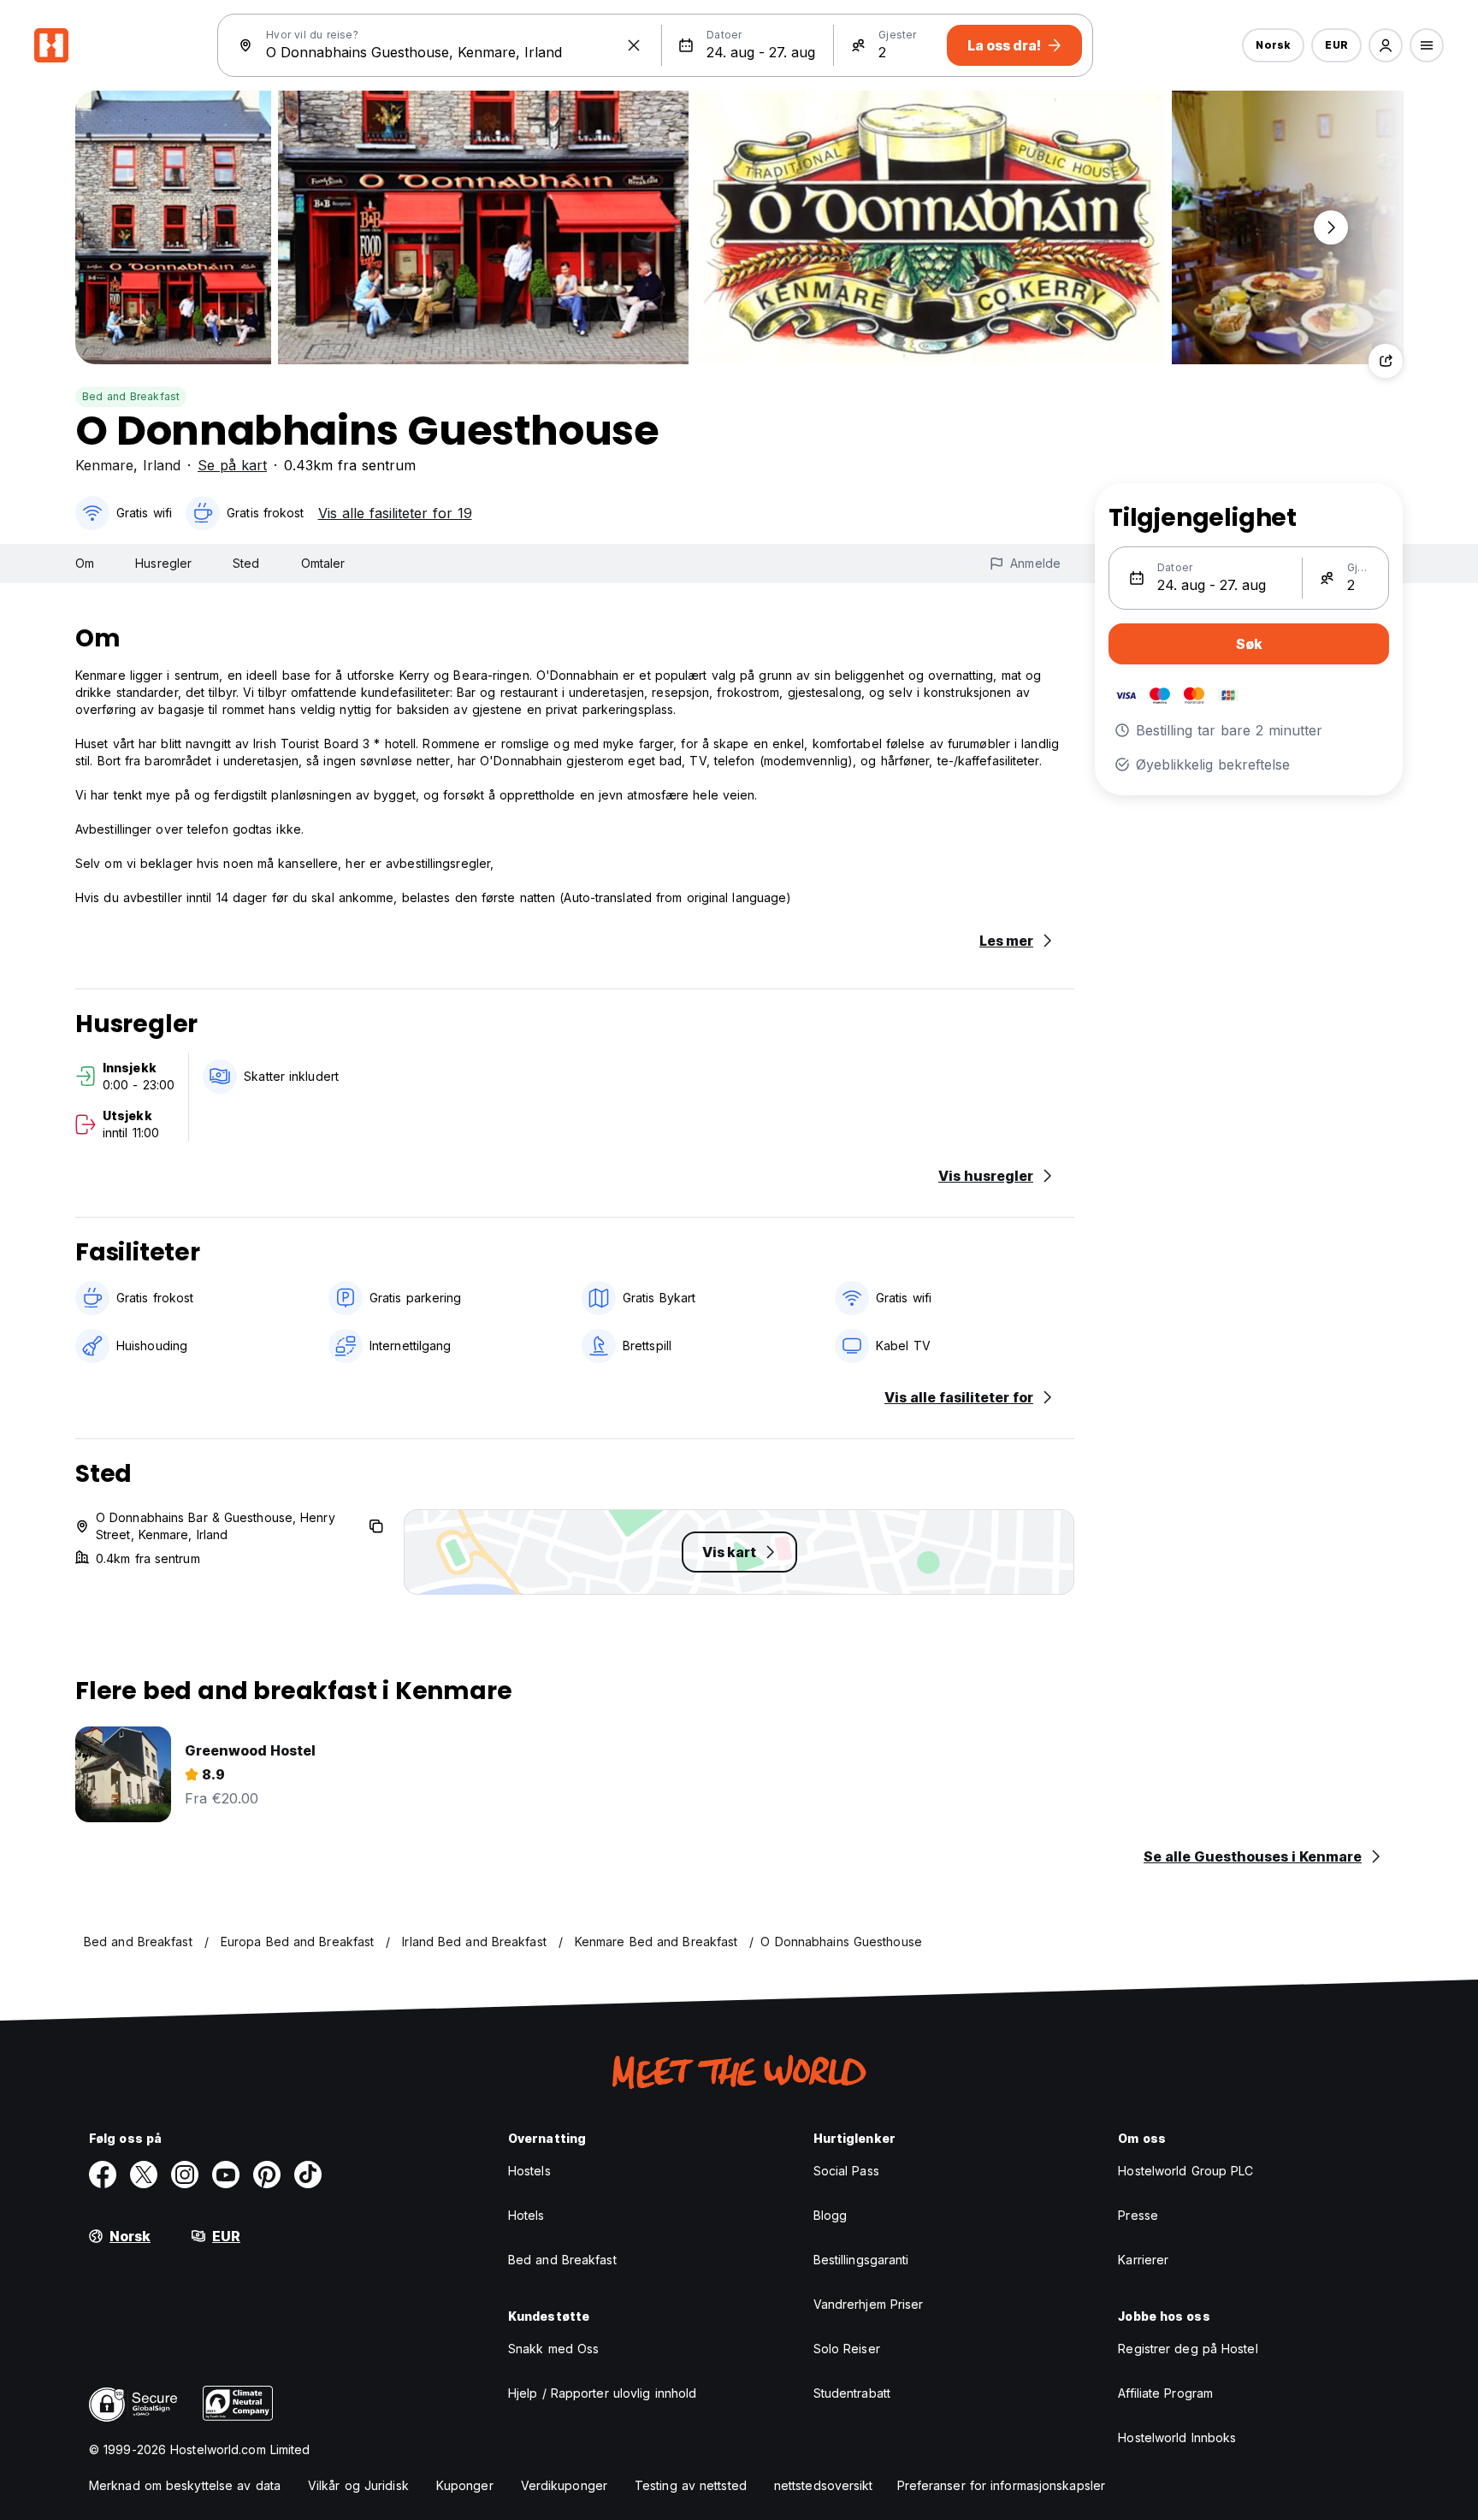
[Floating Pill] (1331, 227)
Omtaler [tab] (323, 563)
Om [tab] (85, 563)
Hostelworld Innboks (1177, 2437)
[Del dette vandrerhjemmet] (1386, 361)
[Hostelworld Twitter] (144, 2175)
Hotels (526, 2215)
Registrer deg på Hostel (1188, 2349)
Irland (162, 465)
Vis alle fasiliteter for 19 (395, 513)
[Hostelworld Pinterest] (267, 2175)
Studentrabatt (852, 2393)
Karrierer (1143, 2260)
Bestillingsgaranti (861, 2260)
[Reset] (634, 45)
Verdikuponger (564, 2485)
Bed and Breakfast (131, 396)
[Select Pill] (1386, 45)
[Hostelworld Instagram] (185, 2175)
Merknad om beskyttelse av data (185, 2485)
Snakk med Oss (553, 2349)
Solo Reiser (847, 2349)
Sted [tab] (246, 563)
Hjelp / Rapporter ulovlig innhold (602, 2393)
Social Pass (846, 2171)
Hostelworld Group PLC (1185, 2171)
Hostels (529, 2171)
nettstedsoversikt (824, 2485)
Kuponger (465, 2485)
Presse (1138, 2215)
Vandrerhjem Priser (869, 2304)
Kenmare (104, 465)
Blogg (831, 2215)
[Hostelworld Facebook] (103, 2175)
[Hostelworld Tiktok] (308, 2175)
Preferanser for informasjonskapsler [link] (1002, 2485)
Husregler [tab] (163, 563)
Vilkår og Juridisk (358, 2485)
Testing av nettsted (691, 2485)
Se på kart (232, 465)
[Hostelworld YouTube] (226, 2175)
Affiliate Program (1165, 2393)
